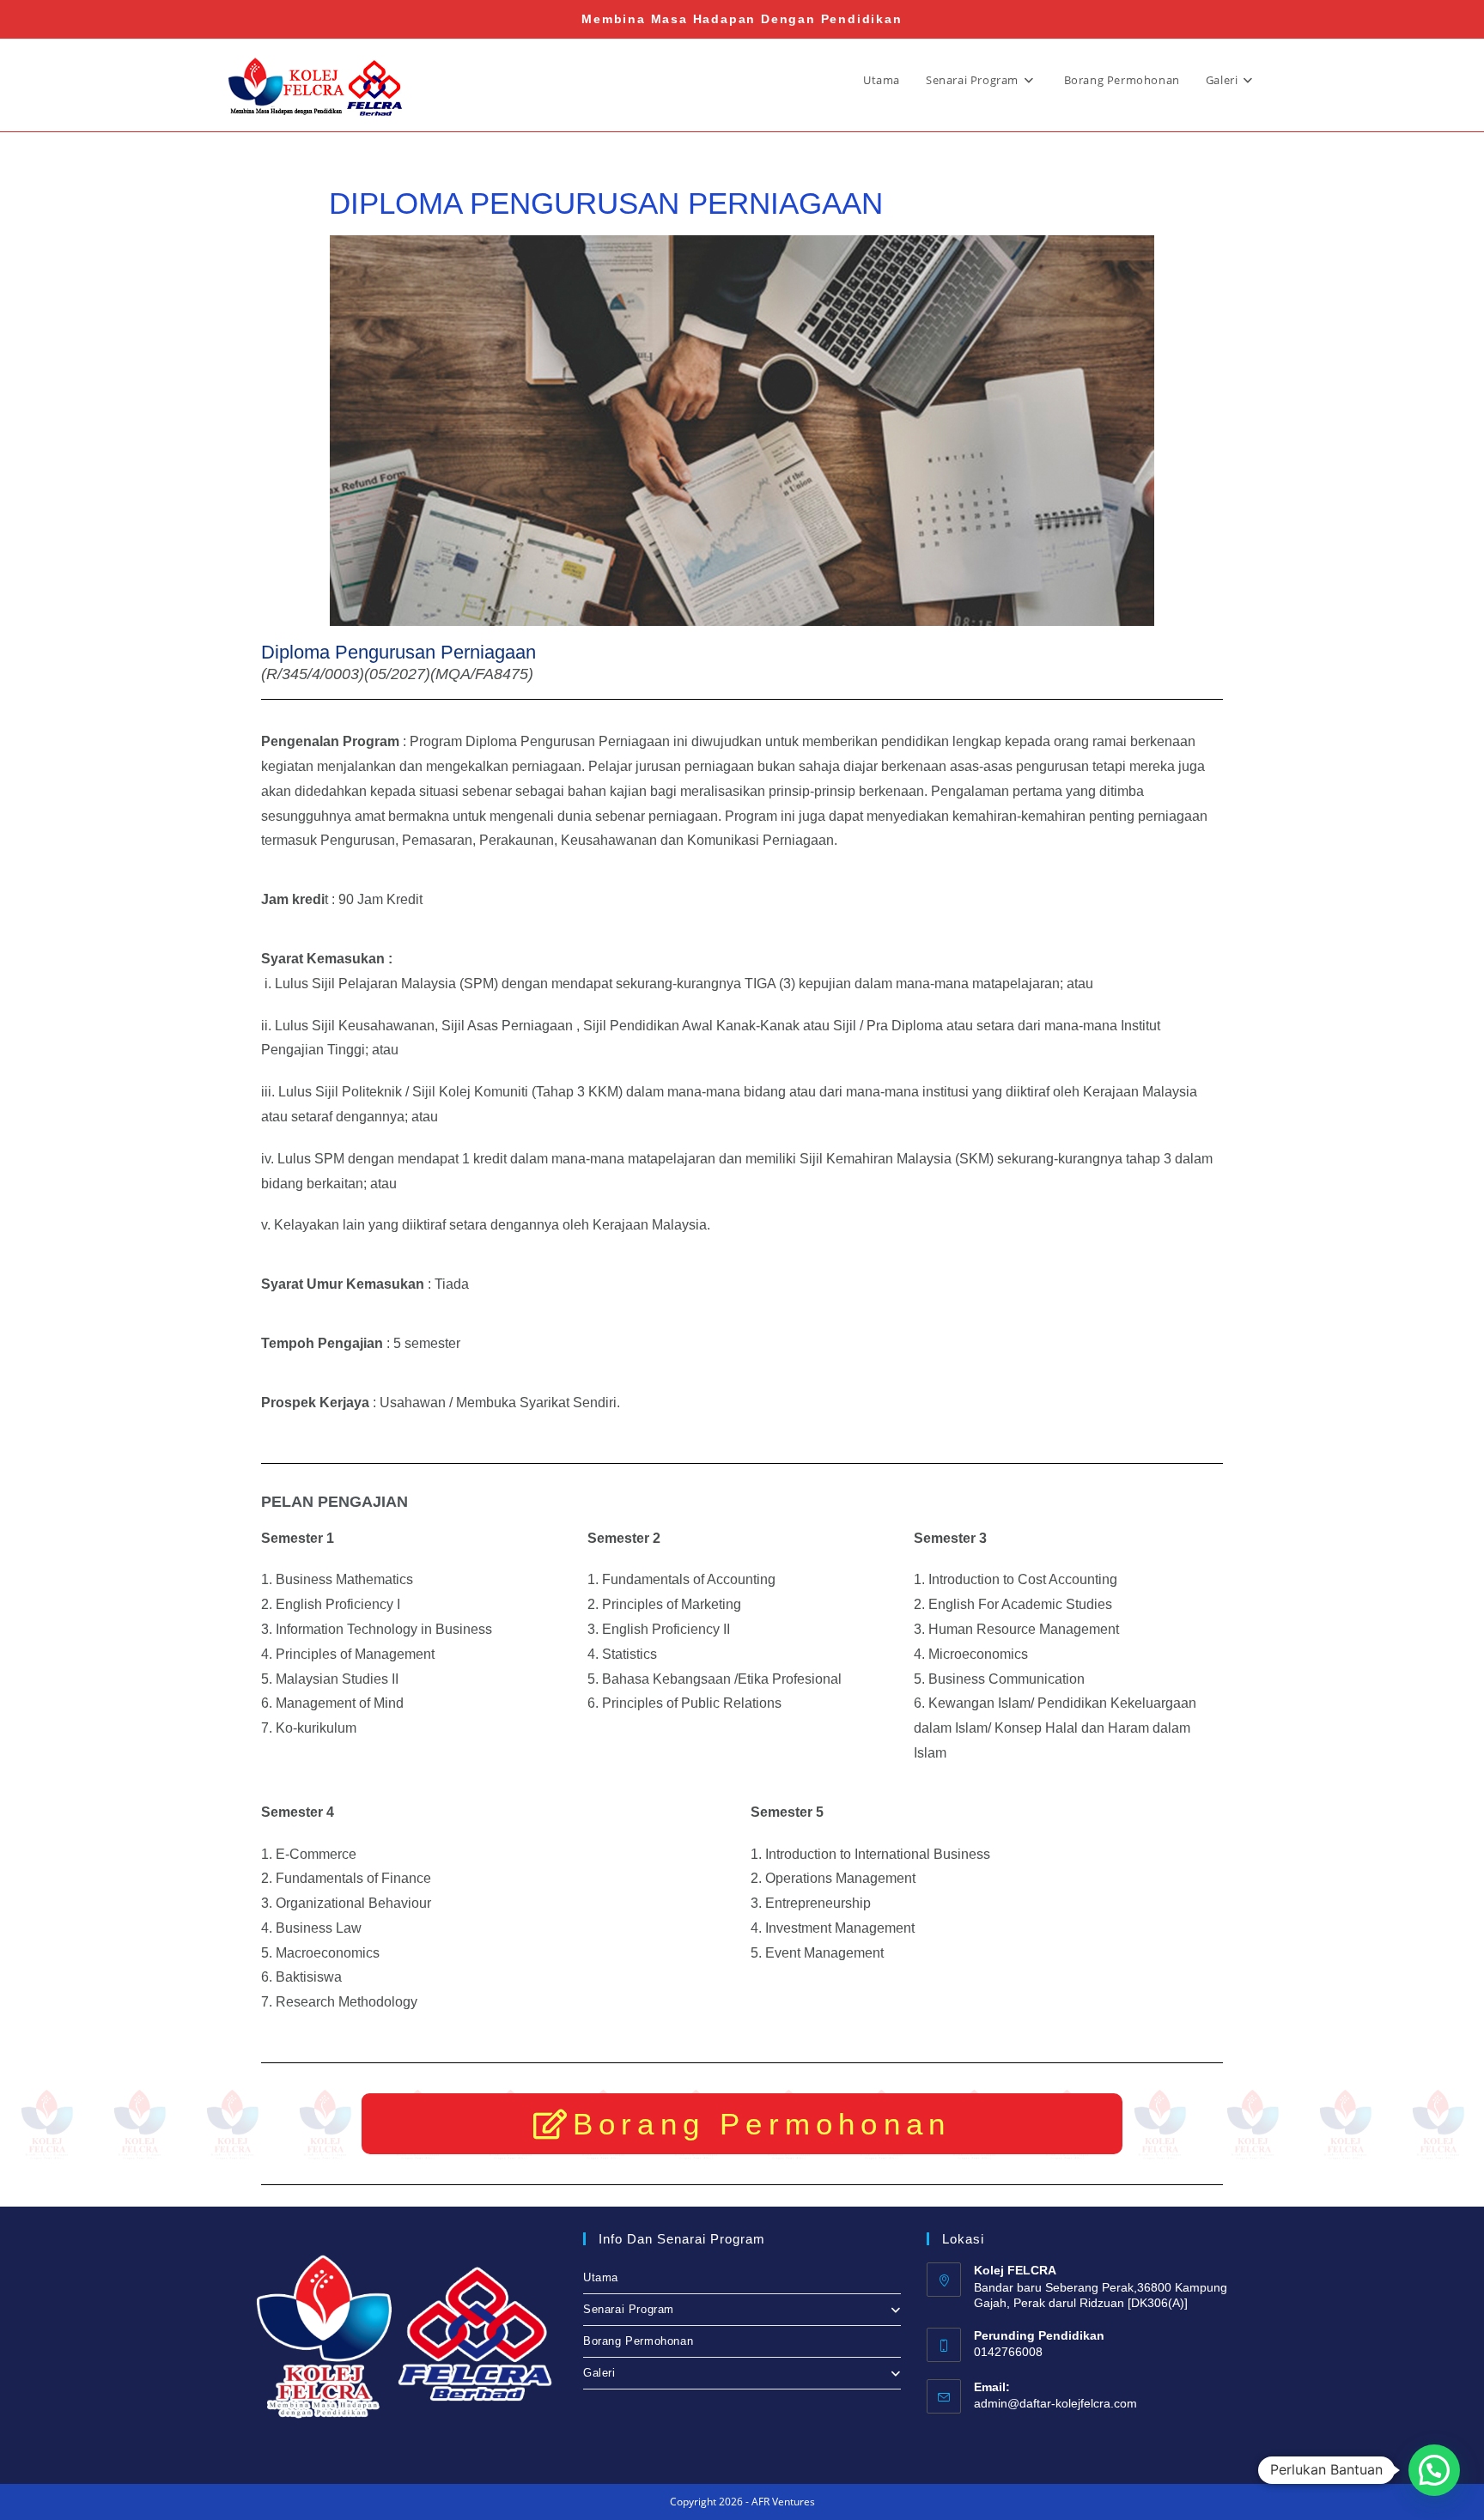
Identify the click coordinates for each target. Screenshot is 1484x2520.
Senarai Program (629, 2309)
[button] (1434, 2470)
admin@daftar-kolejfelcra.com (1055, 2403)
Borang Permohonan (638, 2341)
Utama (601, 2277)
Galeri (599, 2373)
